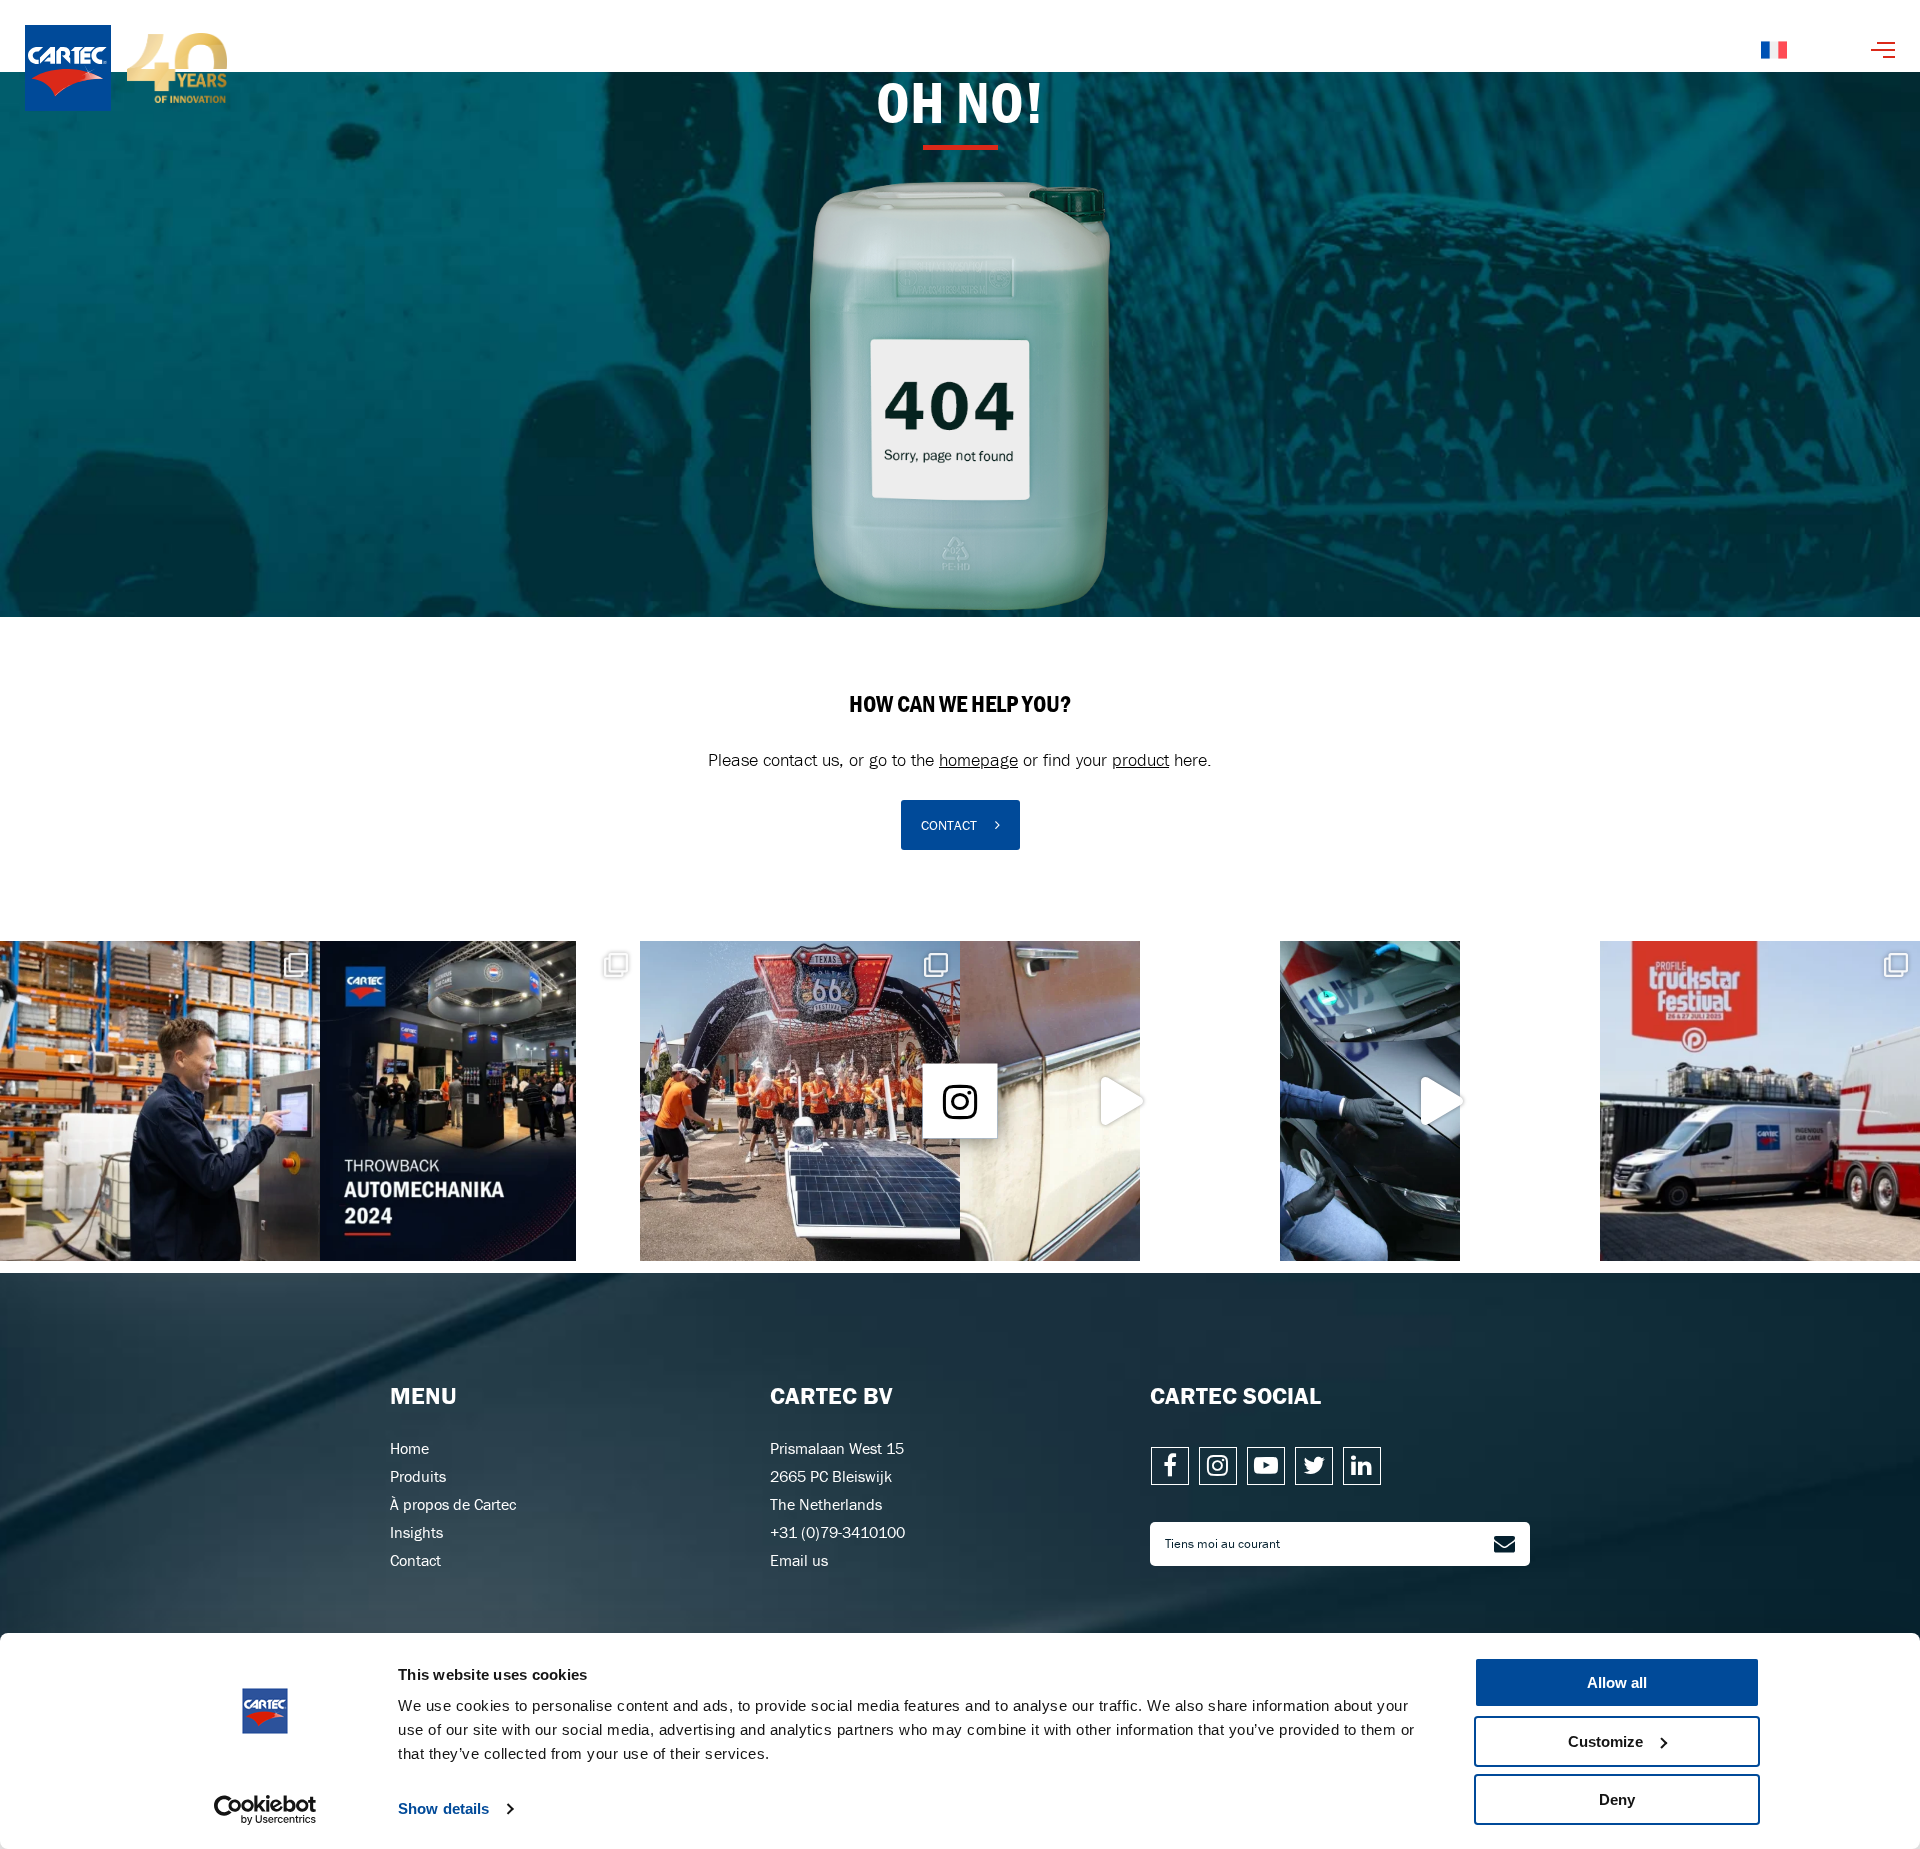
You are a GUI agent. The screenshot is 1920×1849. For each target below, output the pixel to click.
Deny (1617, 1799)
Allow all (1617, 1682)
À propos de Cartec (453, 1504)
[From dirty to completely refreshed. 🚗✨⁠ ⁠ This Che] (1120, 1101)
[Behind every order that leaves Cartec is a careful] (160, 1101)
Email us (799, 1560)
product (1140, 759)
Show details (443, 1808)
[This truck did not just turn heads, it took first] (1760, 1101)
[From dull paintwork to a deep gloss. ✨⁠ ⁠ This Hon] (1440, 1101)
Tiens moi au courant (1222, 1543)
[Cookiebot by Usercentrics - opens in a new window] (265, 1810)
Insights (416, 1532)
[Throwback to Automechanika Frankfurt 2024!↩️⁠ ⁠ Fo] (480, 1101)
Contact (415, 1560)
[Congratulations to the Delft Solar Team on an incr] (800, 1101)
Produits (418, 1476)
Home (409, 1448)
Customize (1605, 1741)
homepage (978, 759)
